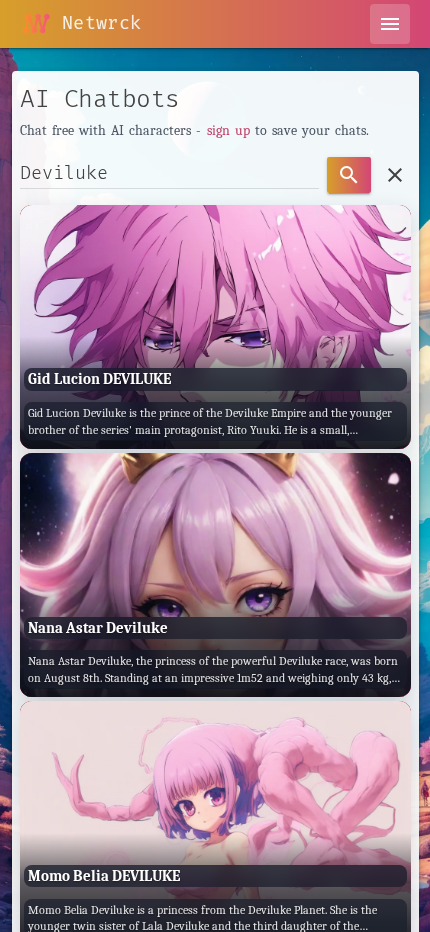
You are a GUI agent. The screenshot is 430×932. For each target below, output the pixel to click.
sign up (228, 130)
